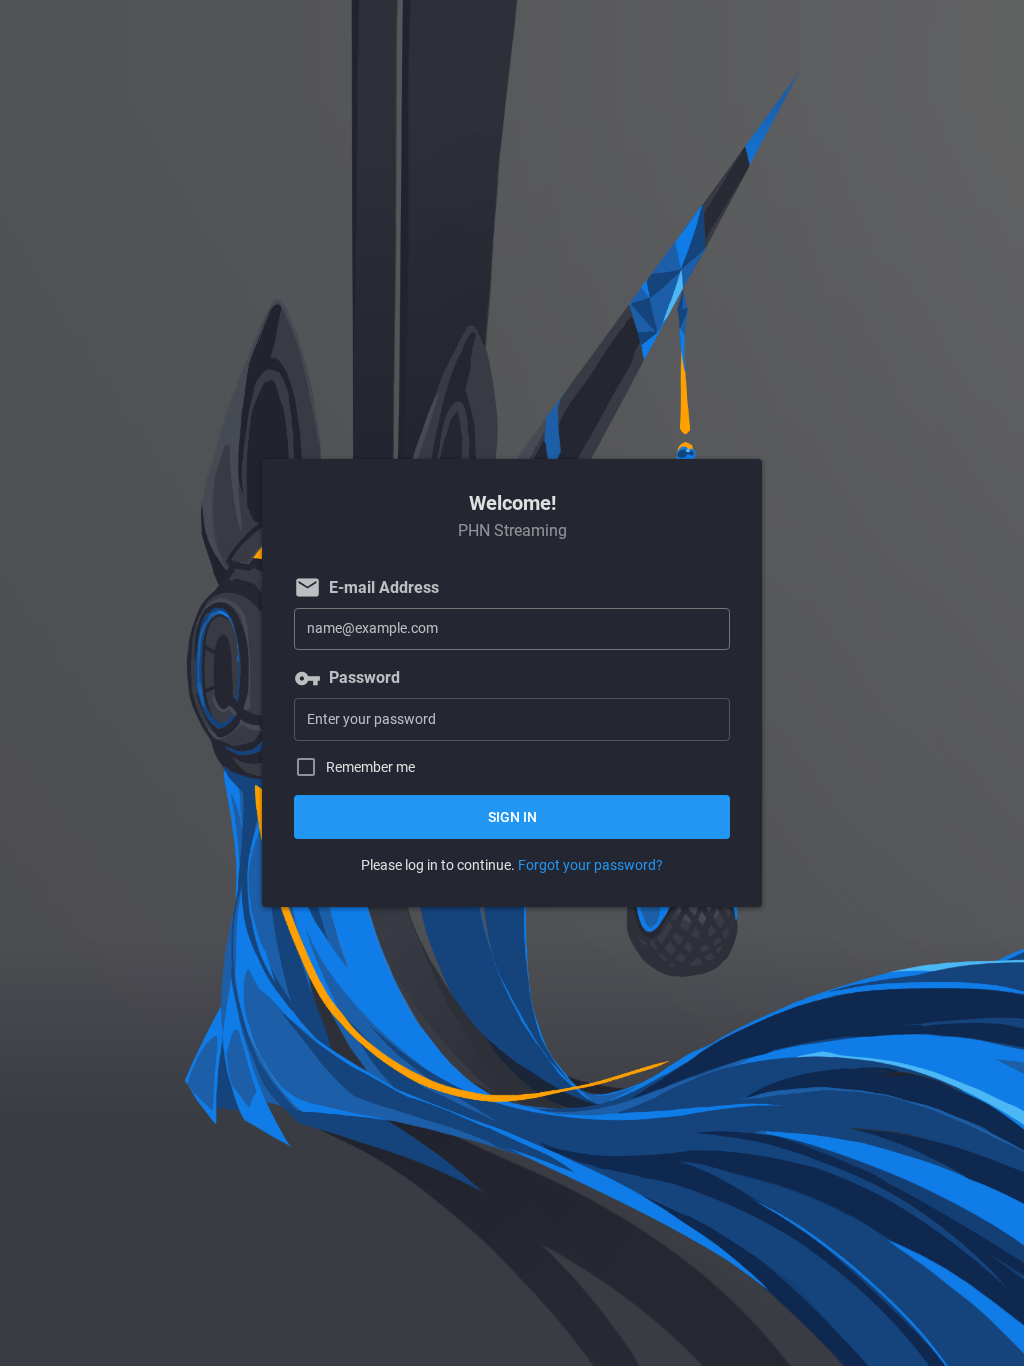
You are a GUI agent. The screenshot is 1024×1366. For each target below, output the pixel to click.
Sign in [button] (512, 817)
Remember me (370, 767)
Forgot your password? (590, 865)
